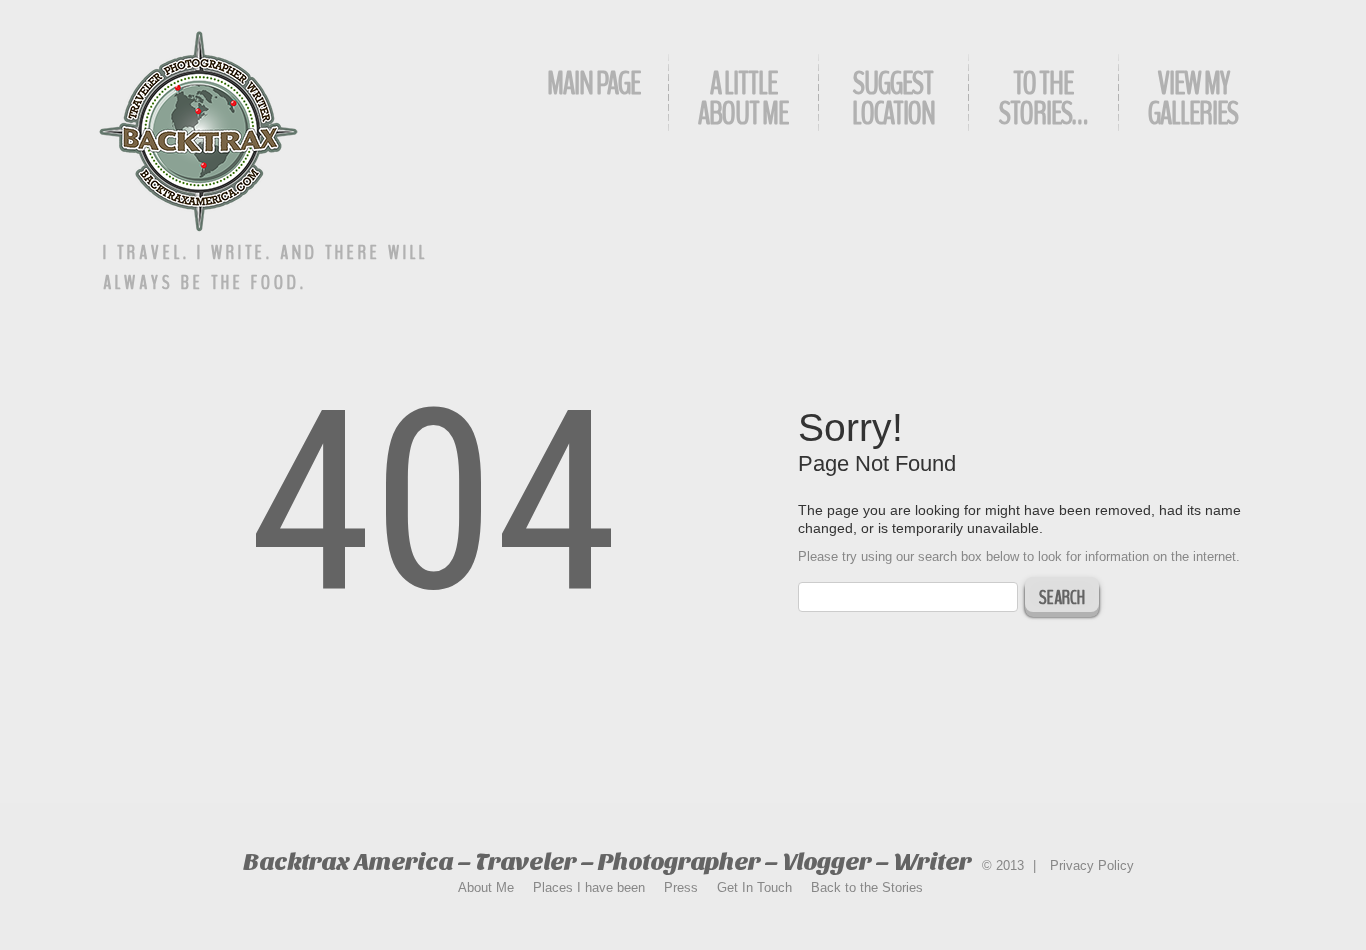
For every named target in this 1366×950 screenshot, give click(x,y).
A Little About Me (743, 98)
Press (681, 887)
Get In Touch (754, 887)
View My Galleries (1193, 98)
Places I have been (589, 887)
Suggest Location (893, 98)
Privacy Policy (1092, 865)
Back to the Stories (867, 887)
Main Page (593, 83)
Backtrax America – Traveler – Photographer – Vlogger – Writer (607, 861)
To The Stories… (1043, 98)
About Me (486, 887)
